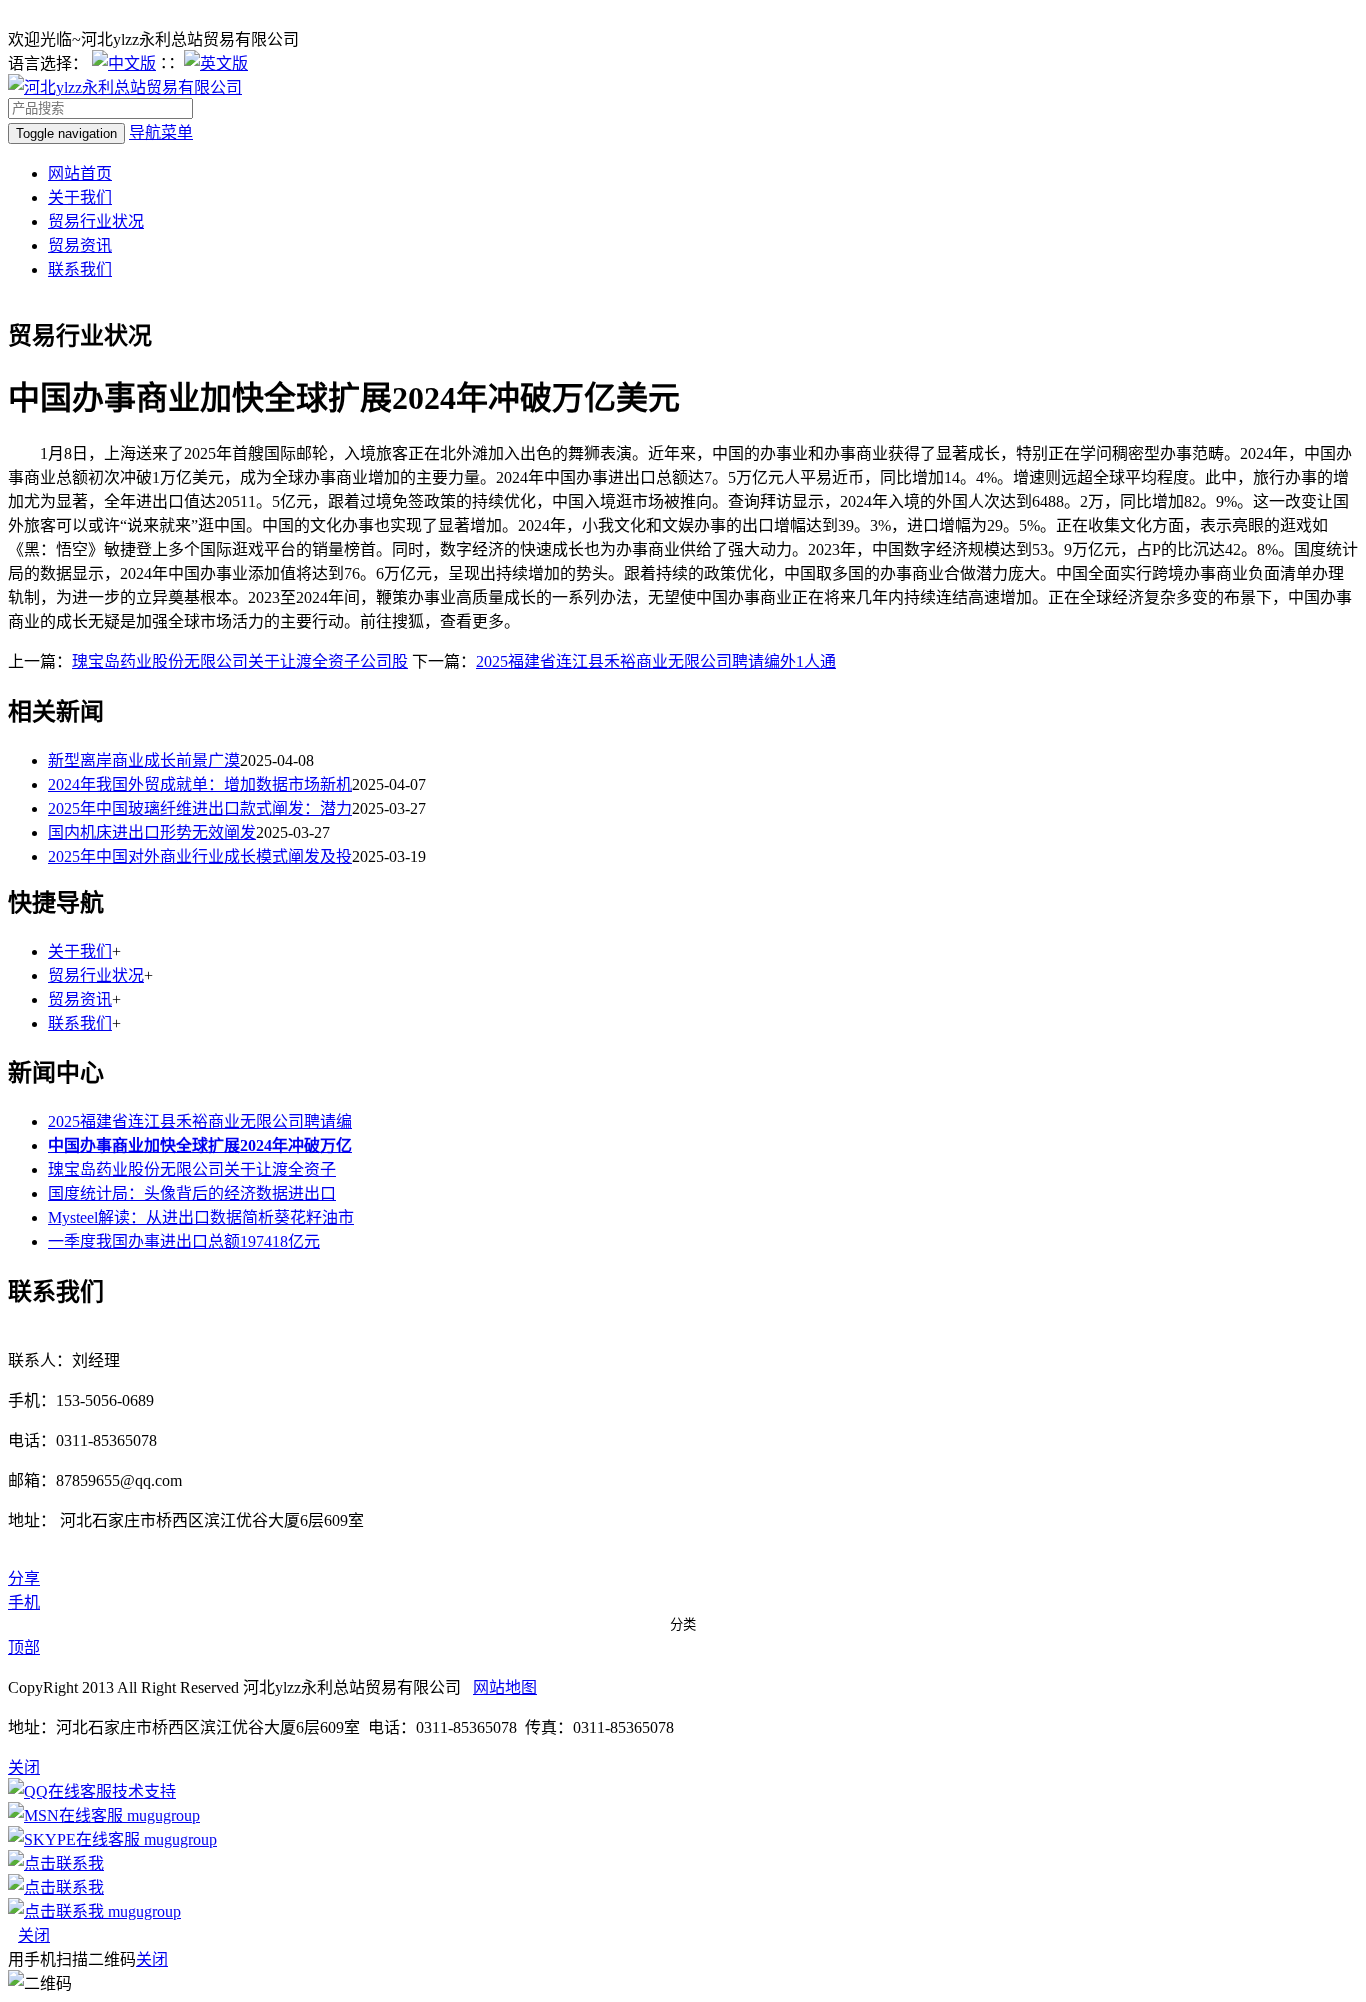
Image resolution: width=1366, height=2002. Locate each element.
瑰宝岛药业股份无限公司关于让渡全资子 (192, 1169)
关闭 (34, 1935)
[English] (216, 63)
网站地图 (505, 1687)
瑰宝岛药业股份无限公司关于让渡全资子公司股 (240, 661)
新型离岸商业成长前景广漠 (144, 760)
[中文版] (124, 63)
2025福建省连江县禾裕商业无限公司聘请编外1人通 (656, 661)
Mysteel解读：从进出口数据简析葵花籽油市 (201, 1217)
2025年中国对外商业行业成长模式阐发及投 (200, 856)
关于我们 (80, 197)
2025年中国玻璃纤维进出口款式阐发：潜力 (200, 808)
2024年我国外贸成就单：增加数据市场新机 (200, 784)
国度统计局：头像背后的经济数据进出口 (192, 1193)
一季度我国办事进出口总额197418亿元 (184, 1241)
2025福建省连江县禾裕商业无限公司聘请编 (200, 1121)
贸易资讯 (80, 245)
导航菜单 (161, 132)
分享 (24, 1578)
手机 (24, 1602)
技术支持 (144, 1791)
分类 (683, 1624)
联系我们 (80, 269)
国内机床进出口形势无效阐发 (152, 832)
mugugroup (161, 1815)
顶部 (24, 1647)
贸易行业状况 (96, 221)
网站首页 (80, 173)
